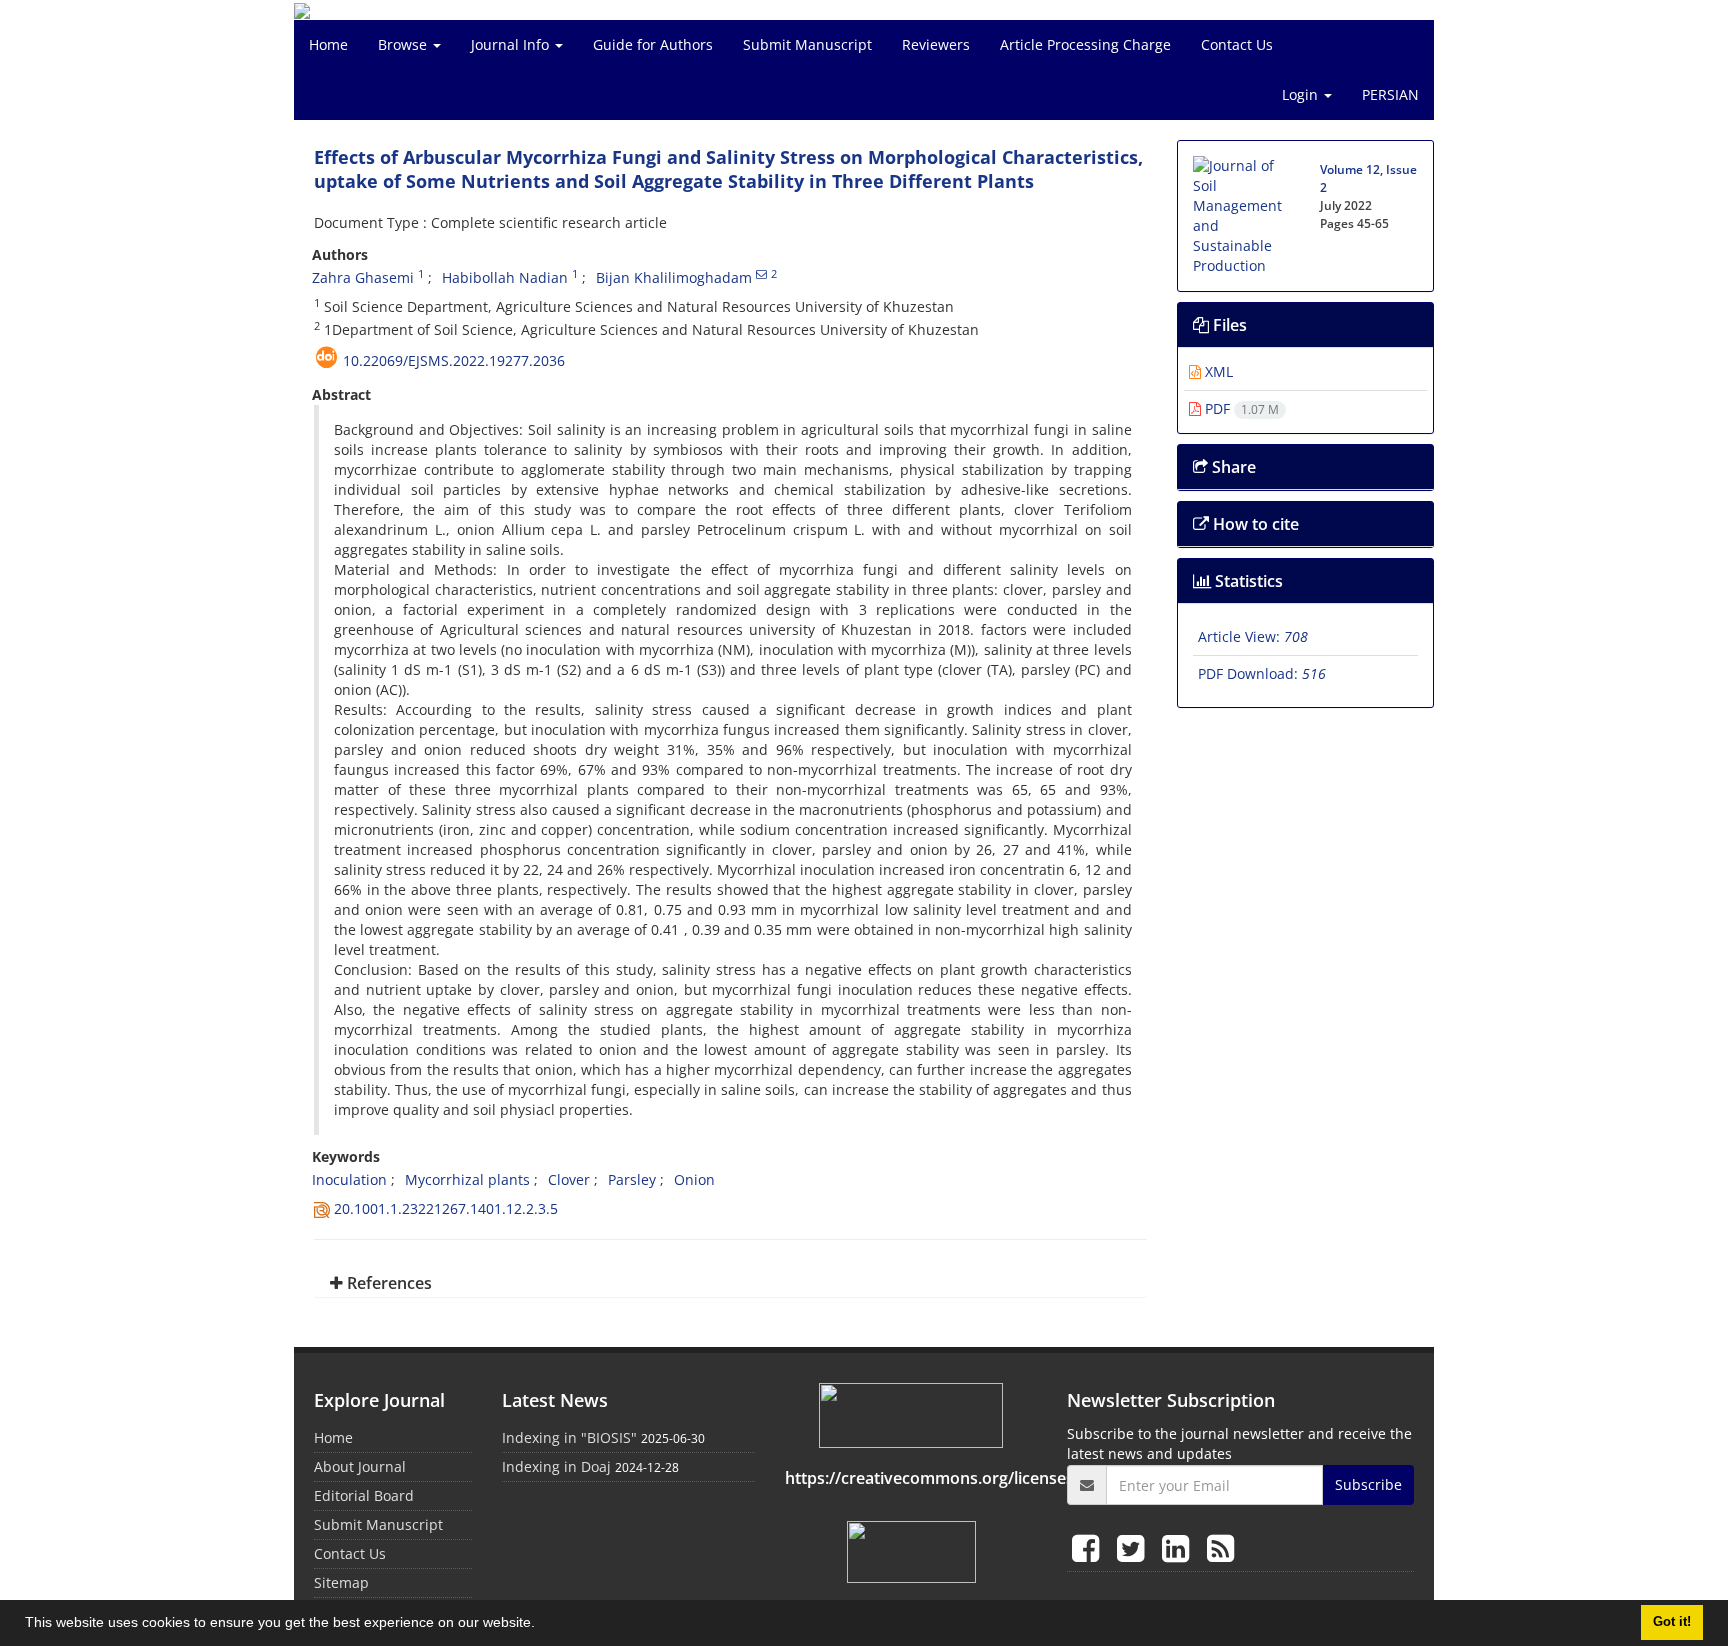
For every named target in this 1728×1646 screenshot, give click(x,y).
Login (1302, 94)
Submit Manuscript (807, 44)
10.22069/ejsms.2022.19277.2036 (454, 360)
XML (1217, 371)
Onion (694, 1179)
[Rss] (1220, 1547)
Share (1232, 467)
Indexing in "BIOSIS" (569, 1437)
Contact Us (1237, 44)
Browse (404, 44)
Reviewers (936, 44)
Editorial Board (364, 1495)
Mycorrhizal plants (467, 1179)
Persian (1390, 94)
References (387, 1283)
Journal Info (512, 44)
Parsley (632, 1179)
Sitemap (341, 1582)
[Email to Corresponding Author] (761, 274)
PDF (1240, 408)
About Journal (360, 1466)
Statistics (1247, 581)
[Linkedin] (1179, 1547)
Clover (569, 1179)
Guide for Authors (653, 44)
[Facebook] (1089, 1547)
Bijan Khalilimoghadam (674, 277)
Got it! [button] (1672, 1622)
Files (1228, 325)
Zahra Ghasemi (363, 277)
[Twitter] (1134, 1547)
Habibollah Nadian (505, 277)
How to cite (1254, 524)
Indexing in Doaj (556, 1466)
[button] (542, 1625)
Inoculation (349, 1179)
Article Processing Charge (1085, 44)
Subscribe (1368, 1484)
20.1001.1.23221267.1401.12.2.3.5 (446, 1208)
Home (328, 44)
